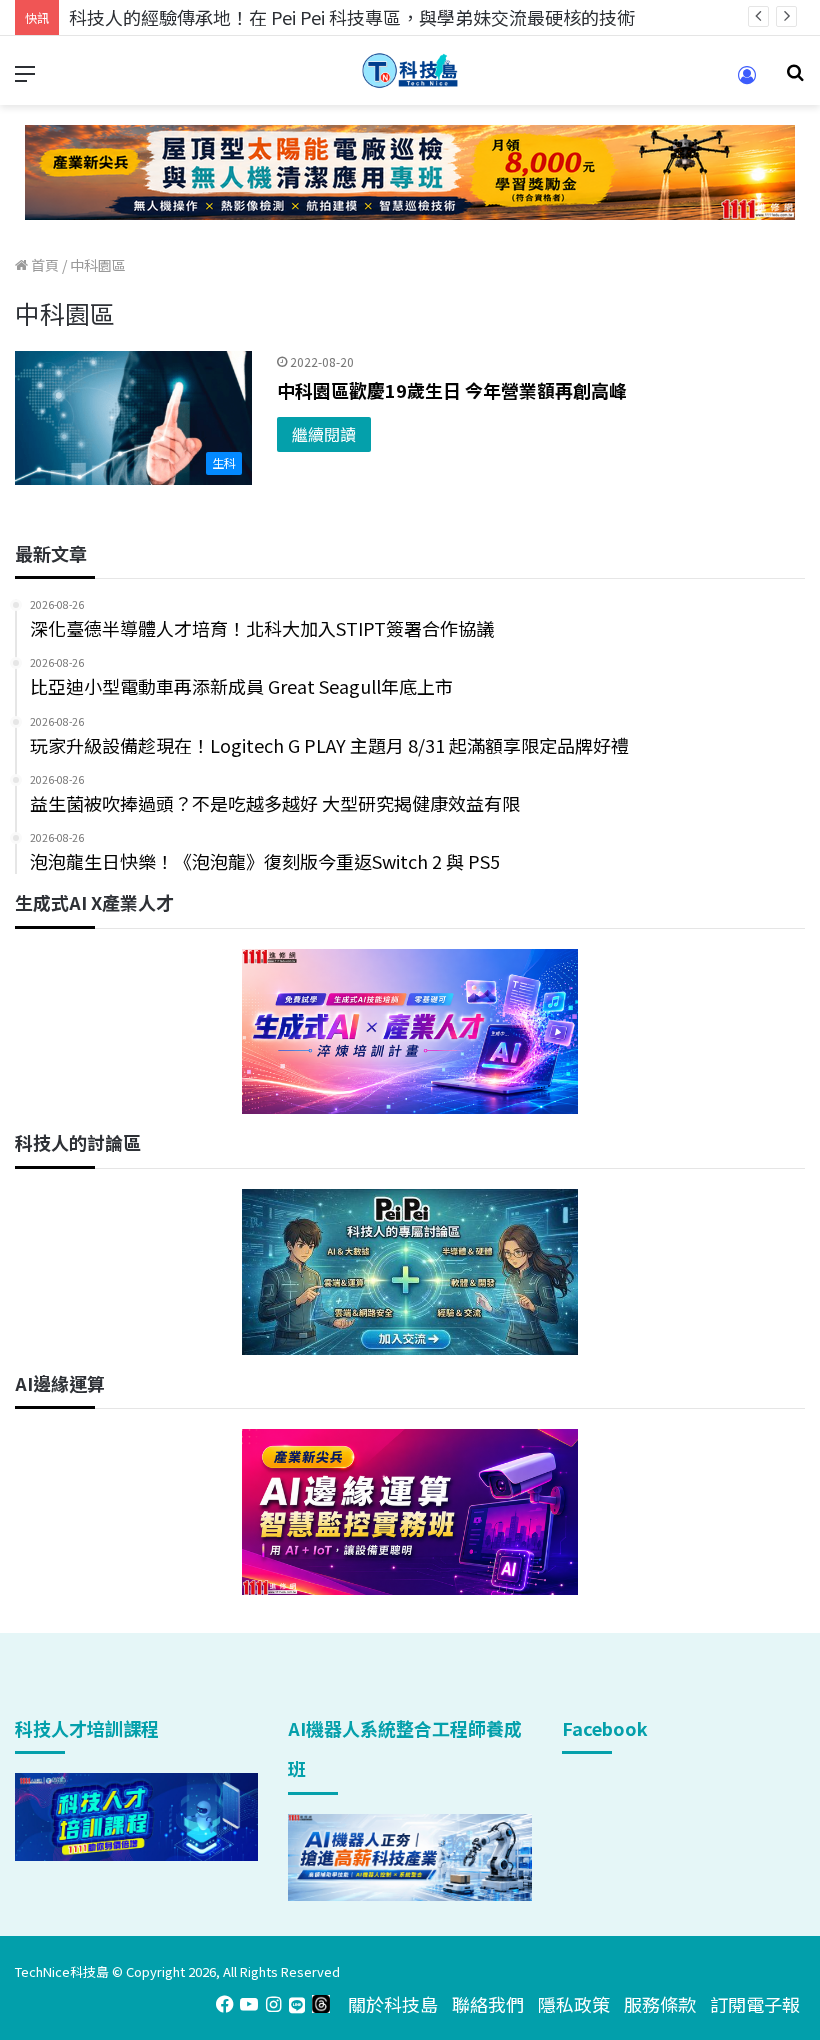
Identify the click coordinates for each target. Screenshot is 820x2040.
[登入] (747, 81)
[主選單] (25, 78)
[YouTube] (249, 2004)
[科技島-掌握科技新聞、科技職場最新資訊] (410, 70)
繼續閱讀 (324, 434)
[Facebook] (225, 2004)
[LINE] (297, 2004)
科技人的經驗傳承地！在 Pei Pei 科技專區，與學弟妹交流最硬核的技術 (352, 17)
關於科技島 (393, 2004)
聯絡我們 (488, 2004)
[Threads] (321, 2004)
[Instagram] (273, 2004)
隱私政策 (574, 2004)
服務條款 (660, 2004)
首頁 (43, 265)
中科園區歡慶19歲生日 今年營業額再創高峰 (452, 390)
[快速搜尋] (795, 78)
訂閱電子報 (755, 2004)
